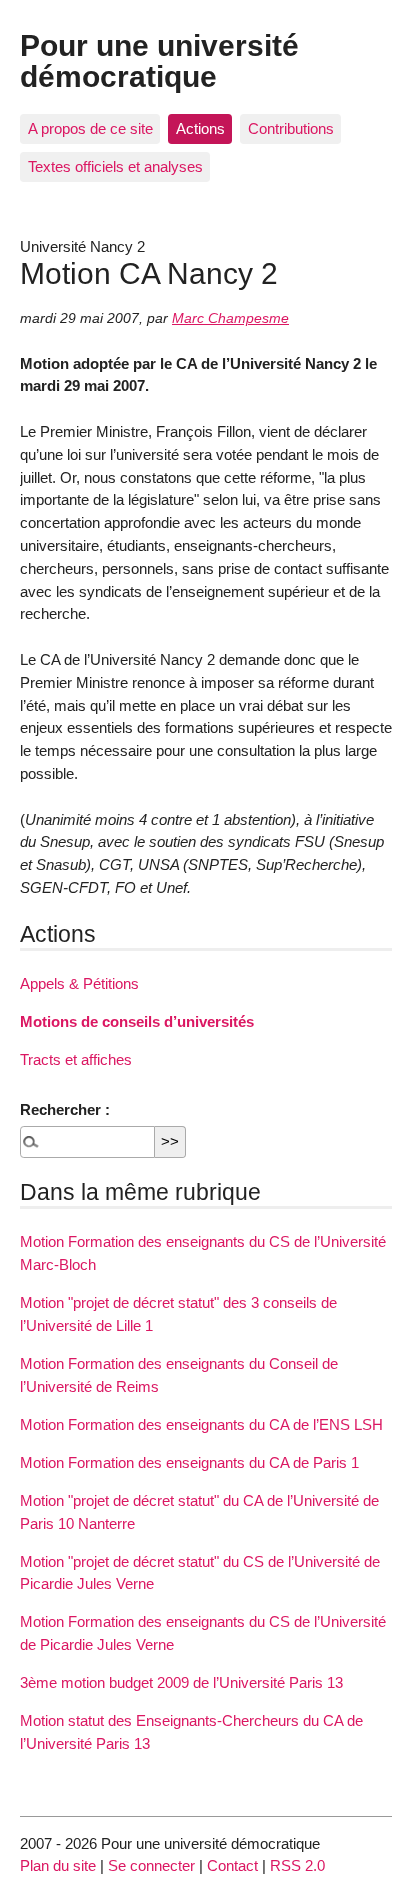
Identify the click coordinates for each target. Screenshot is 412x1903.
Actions (200, 128)
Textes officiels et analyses (115, 166)
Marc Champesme (230, 318)
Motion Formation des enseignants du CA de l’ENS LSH (201, 1424)
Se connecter (151, 1865)
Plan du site (58, 1865)
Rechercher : (65, 1109)
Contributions (291, 128)
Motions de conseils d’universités (137, 1021)
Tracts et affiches (76, 1059)
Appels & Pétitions (79, 983)
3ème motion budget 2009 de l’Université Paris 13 (181, 1682)
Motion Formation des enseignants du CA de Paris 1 (189, 1462)
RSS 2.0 (297, 1865)
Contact (232, 1865)
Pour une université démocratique (159, 60)
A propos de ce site (90, 128)
